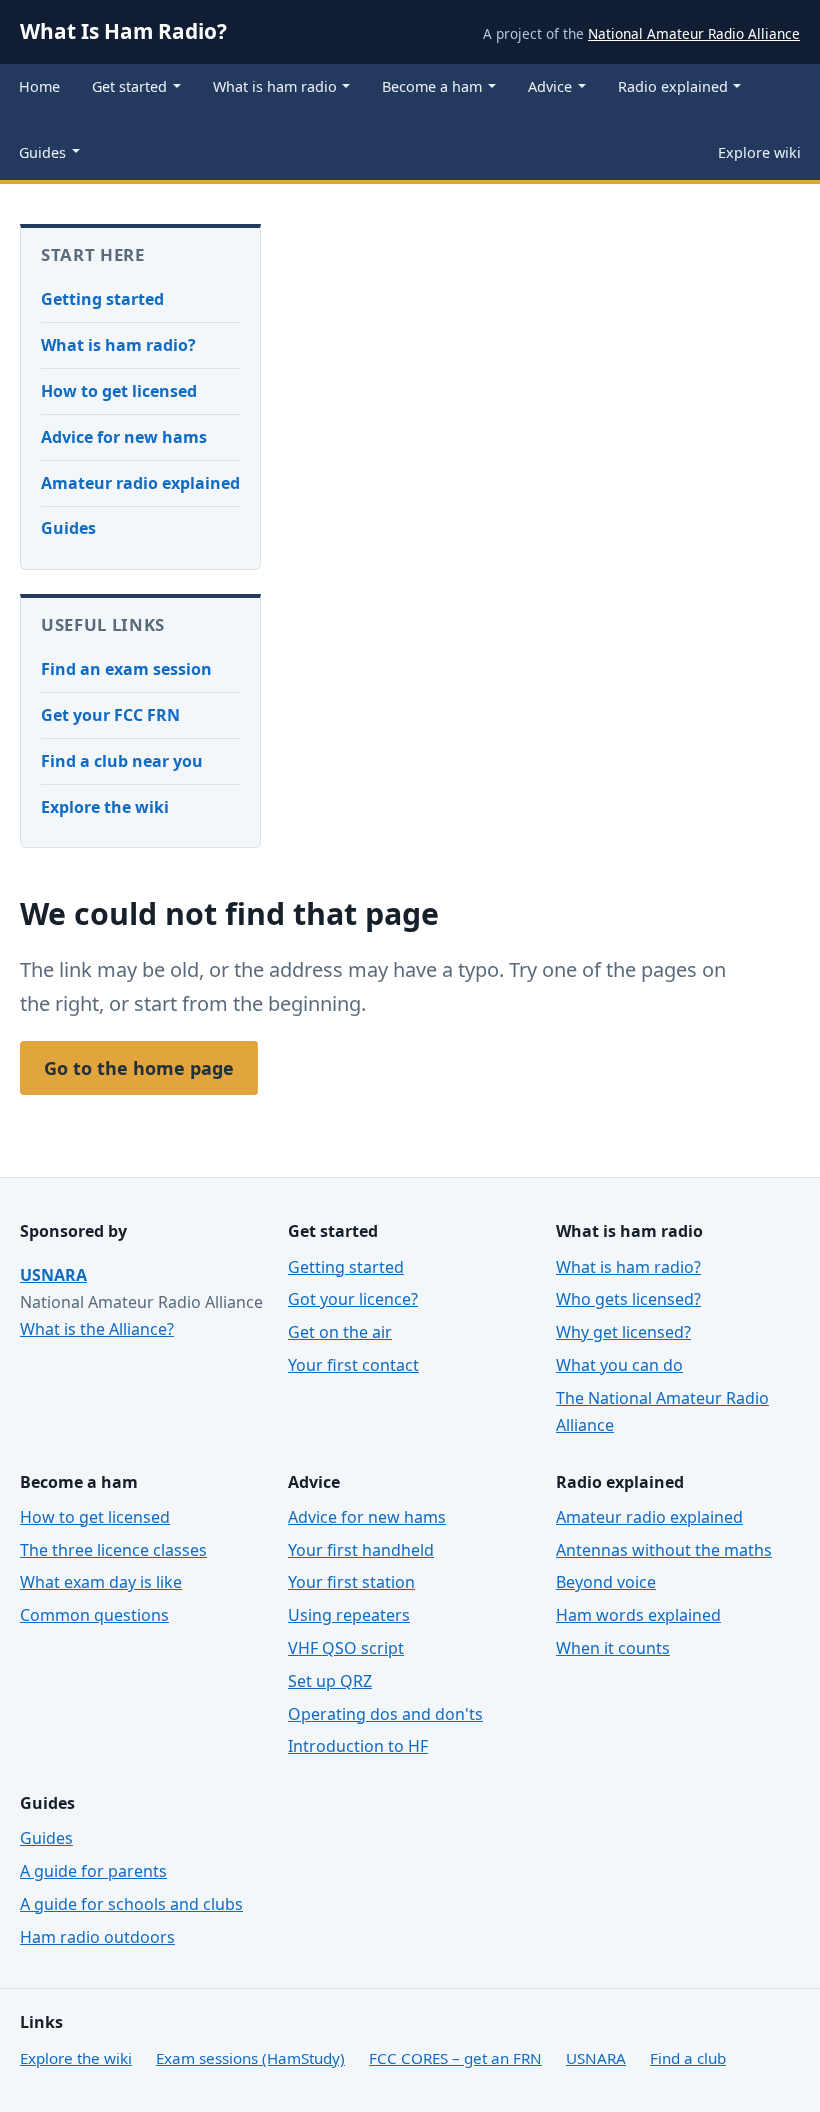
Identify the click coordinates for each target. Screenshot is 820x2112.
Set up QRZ (330, 1681)
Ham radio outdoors (97, 1937)
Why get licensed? (623, 1332)
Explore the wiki (105, 807)
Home (39, 86)
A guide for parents (93, 1871)
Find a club (688, 2058)
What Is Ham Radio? (123, 31)
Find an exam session (126, 669)
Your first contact (353, 1365)
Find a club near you (122, 761)
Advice (550, 86)
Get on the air (340, 1332)
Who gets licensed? (628, 1299)
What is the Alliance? (97, 1329)
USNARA (53, 1275)
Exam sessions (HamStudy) (250, 2058)
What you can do (619, 1365)
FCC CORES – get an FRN (455, 2058)
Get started (129, 86)
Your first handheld (361, 1550)
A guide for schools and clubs (131, 1904)
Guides (42, 152)
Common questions (94, 1615)
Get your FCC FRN (110, 715)
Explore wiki (759, 152)
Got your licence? (353, 1299)
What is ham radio (275, 86)
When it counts (613, 1648)
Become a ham (432, 86)
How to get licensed (119, 391)
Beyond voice (606, 1582)
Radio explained (673, 86)
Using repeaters (349, 1615)
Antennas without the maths (664, 1550)
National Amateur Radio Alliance (694, 33)
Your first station (351, 1582)
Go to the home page (139, 1068)
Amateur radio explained (140, 483)
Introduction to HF (358, 1746)
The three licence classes (113, 1550)
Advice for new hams (124, 437)
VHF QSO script (346, 1648)
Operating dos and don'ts (385, 1714)
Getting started (102, 299)
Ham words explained (638, 1615)
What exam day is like (101, 1582)
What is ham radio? (118, 345)
